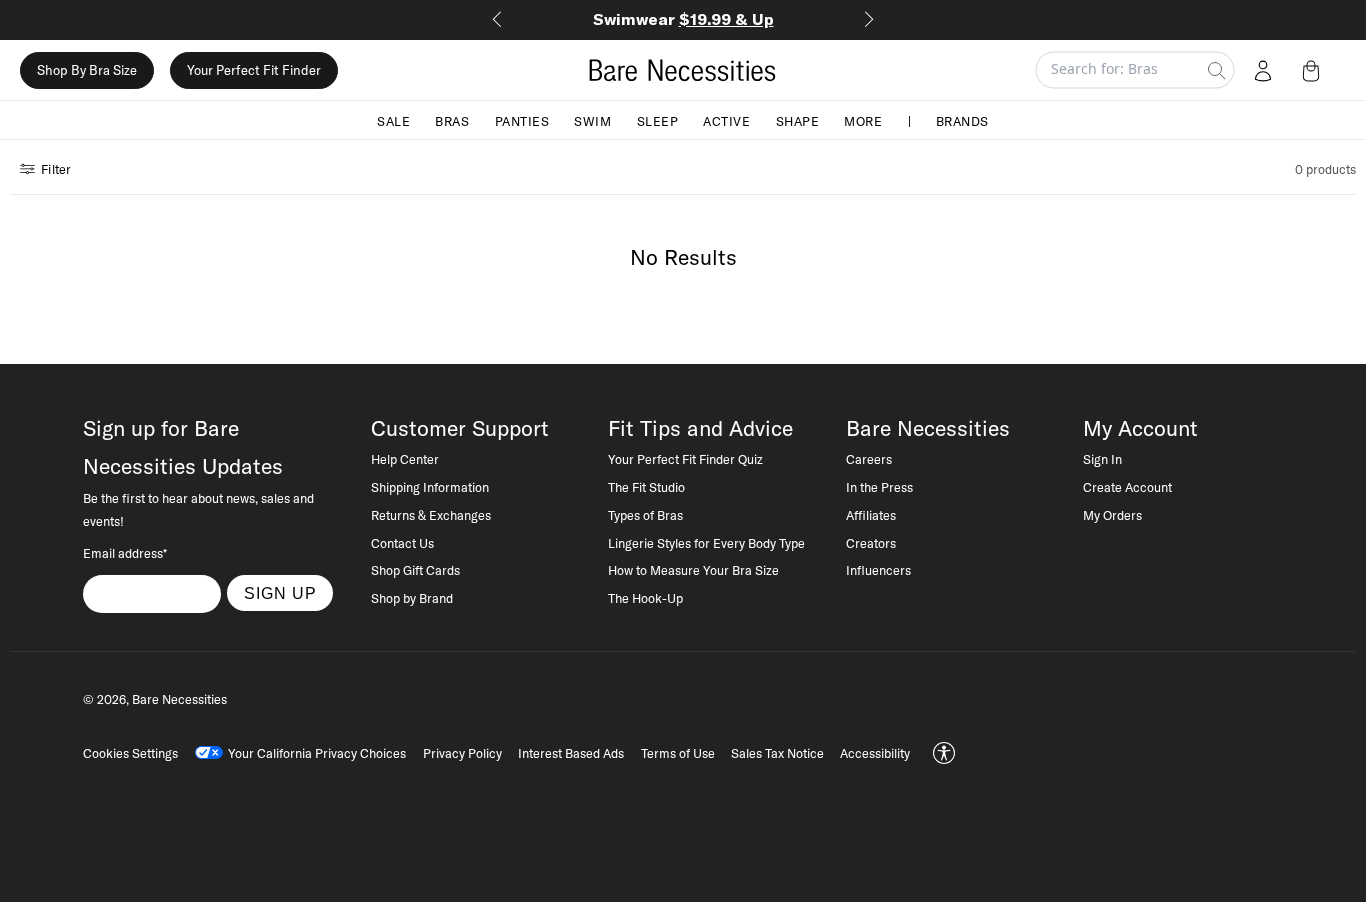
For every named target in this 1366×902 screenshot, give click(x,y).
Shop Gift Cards (415, 570)
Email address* (125, 553)
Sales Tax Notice (777, 753)
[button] (1315, 70)
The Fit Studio (646, 487)
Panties (522, 120)
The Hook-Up (645, 598)
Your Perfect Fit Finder (254, 70)
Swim (592, 120)
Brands (962, 120)
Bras (452, 120)
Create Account (1127, 487)
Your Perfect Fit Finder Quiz (685, 459)
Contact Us (402, 543)
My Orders (1112, 515)
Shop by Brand (412, 598)
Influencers (878, 570)
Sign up (280, 593)
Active (726, 120)
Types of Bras (645, 515)
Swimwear (683, 19)
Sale (393, 120)
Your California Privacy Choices (317, 753)
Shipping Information (430, 487)
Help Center (405, 459)
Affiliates (871, 515)
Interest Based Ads (571, 753)
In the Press (879, 487)
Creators (871, 543)
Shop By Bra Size (87, 70)
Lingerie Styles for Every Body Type (706, 543)
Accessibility (875, 753)
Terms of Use (678, 753)
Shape (798, 120)
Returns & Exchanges (431, 515)
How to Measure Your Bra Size (693, 570)
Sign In (1102, 459)
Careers (869, 459)
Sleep (658, 120)
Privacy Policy (462, 753)
